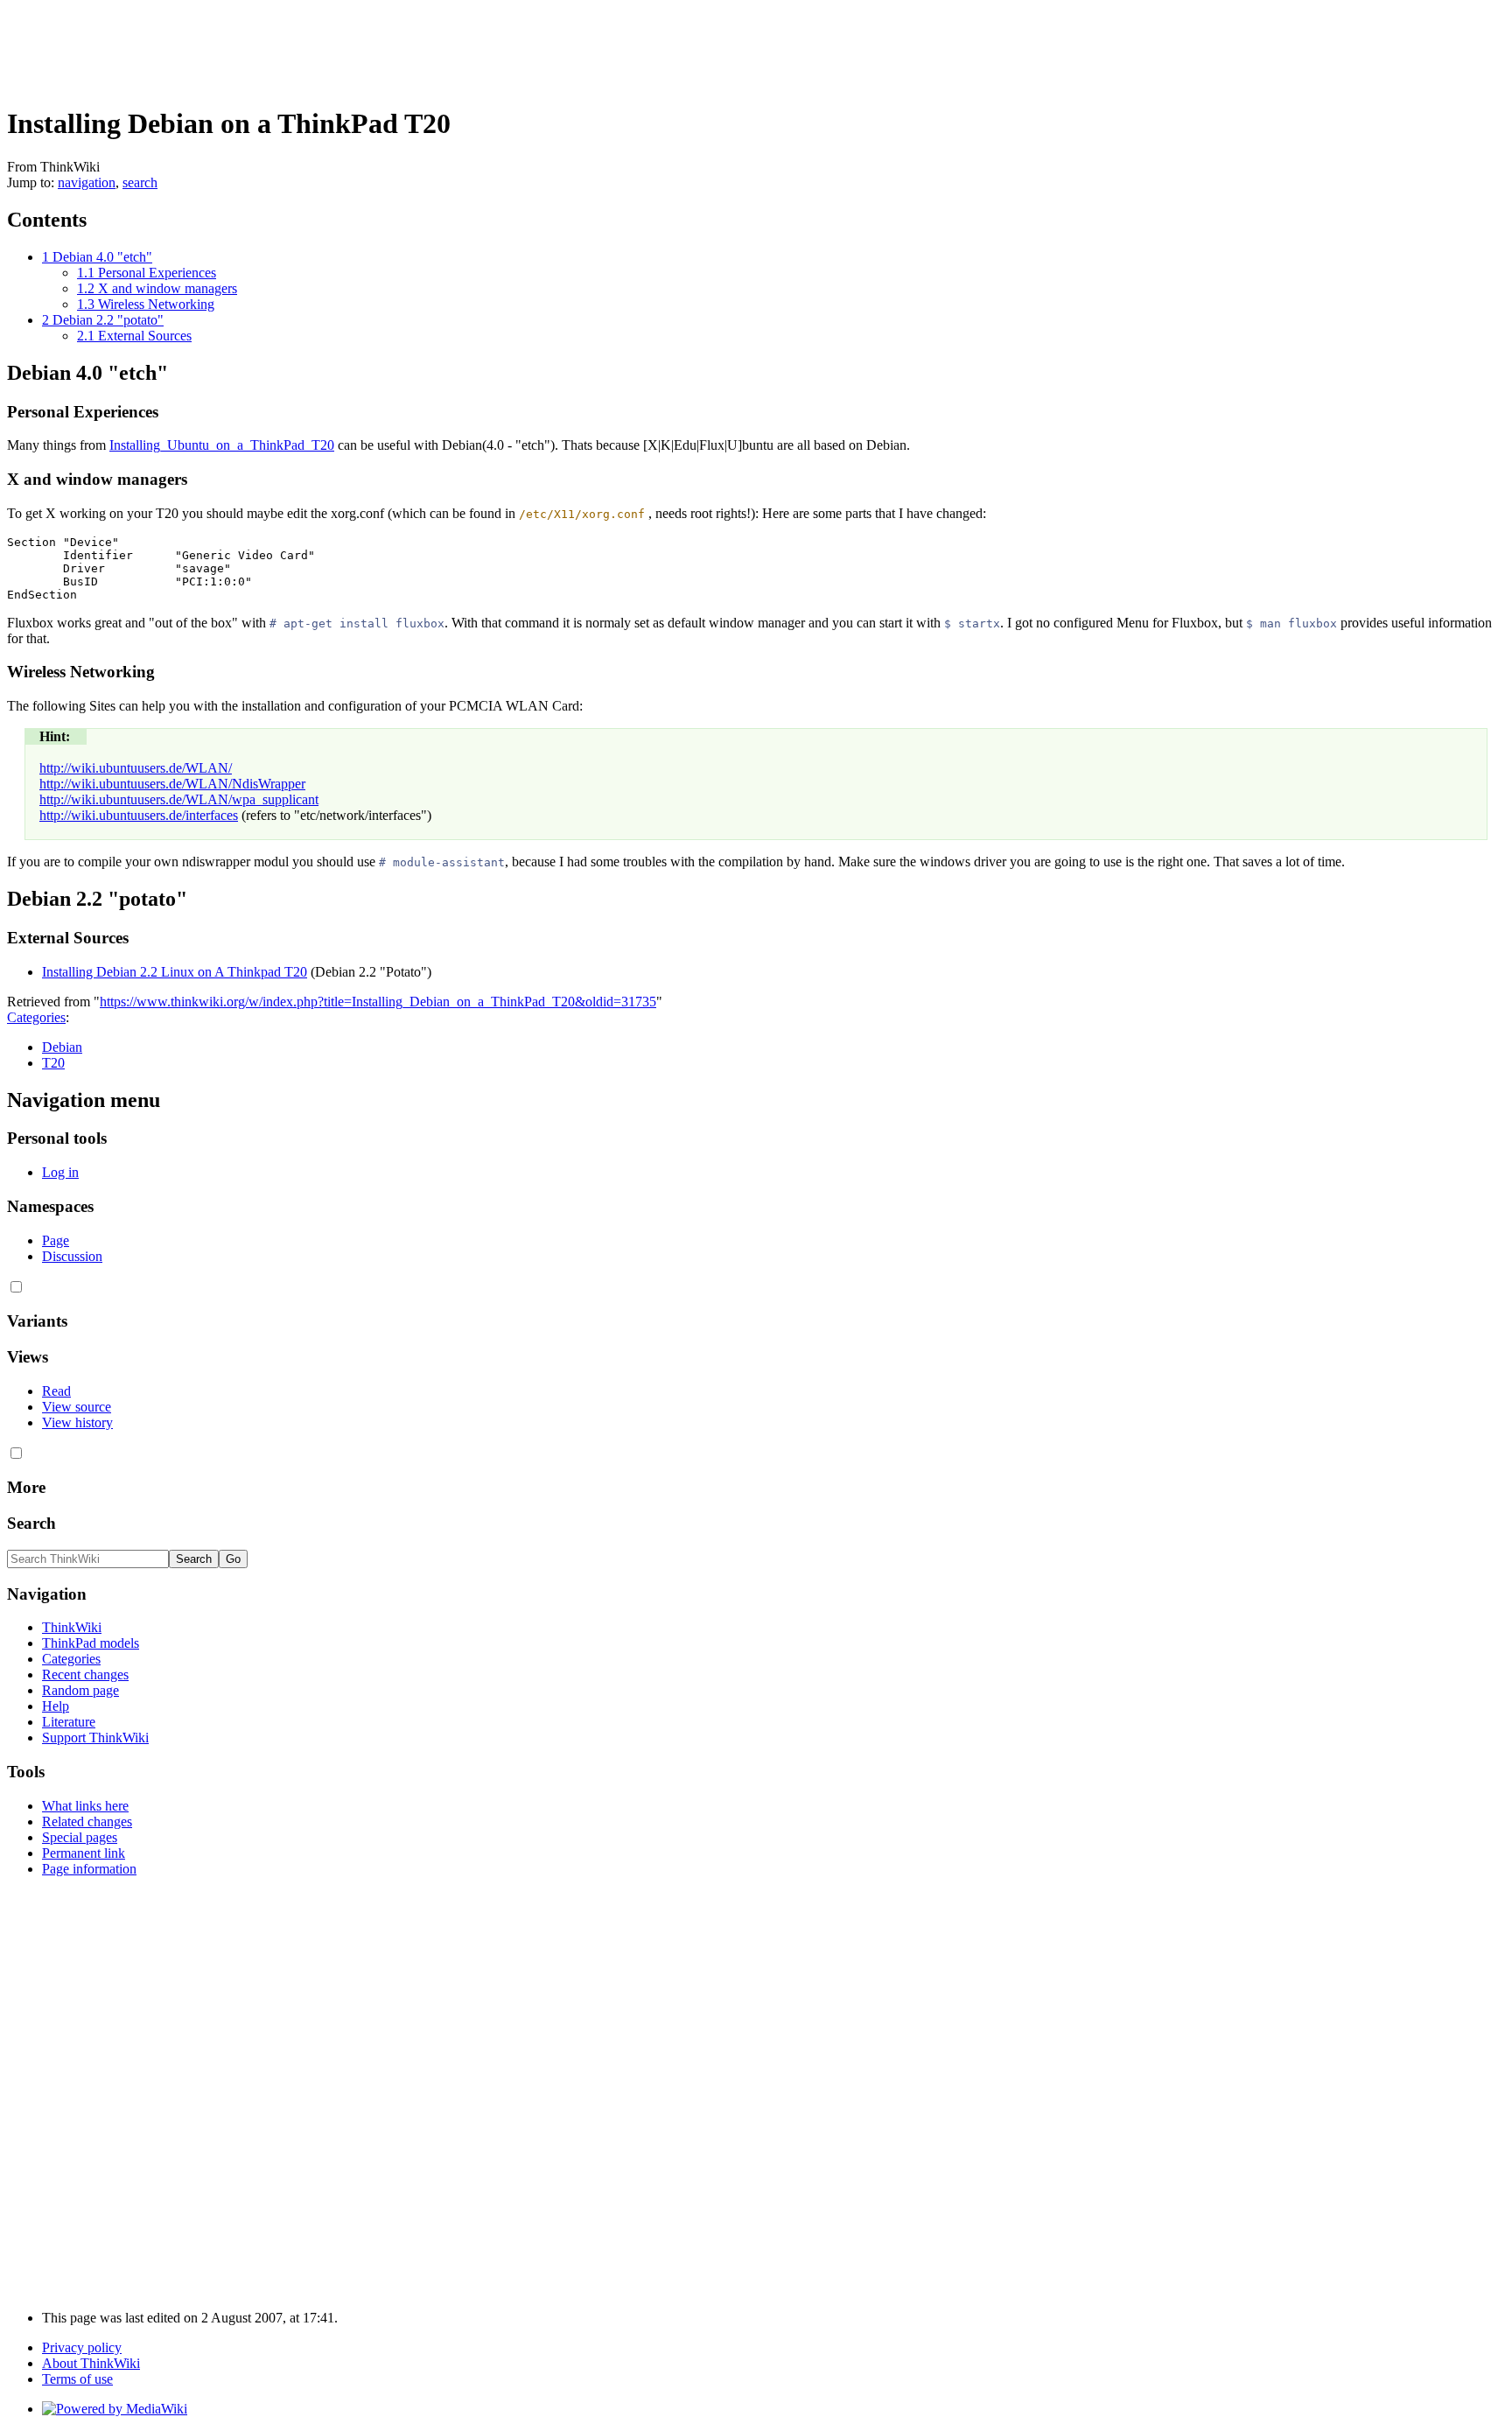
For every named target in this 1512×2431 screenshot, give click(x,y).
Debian (62, 1047)
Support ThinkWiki (95, 1737)
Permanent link (84, 1853)
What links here (85, 1806)
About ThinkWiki (91, 2363)
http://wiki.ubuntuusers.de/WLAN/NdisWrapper (172, 784)
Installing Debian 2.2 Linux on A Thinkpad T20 (175, 972)
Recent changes (85, 1674)
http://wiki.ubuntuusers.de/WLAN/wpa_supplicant (179, 799)
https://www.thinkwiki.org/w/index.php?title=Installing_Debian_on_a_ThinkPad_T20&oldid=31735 (378, 1002)
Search (31, 1523)
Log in (60, 1172)
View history (77, 1422)
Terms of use (77, 2379)
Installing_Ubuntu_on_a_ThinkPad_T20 (222, 445)
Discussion (72, 1256)
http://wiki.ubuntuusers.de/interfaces (139, 815)
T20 (53, 1063)
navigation (87, 182)
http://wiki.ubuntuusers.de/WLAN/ (136, 768)
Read (56, 1391)
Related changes (87, 1821)
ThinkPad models (91, 1643)
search (140, 182)
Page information (89, 1869)
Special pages (80, 1837)
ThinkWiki (72, 1627)
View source (77, 1407)
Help (56, 1706)
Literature (69, 1722)
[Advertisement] (325, 46)
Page (56, 1240)
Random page (80, 1690)
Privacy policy (82, 2347)
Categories (36, 1017)
